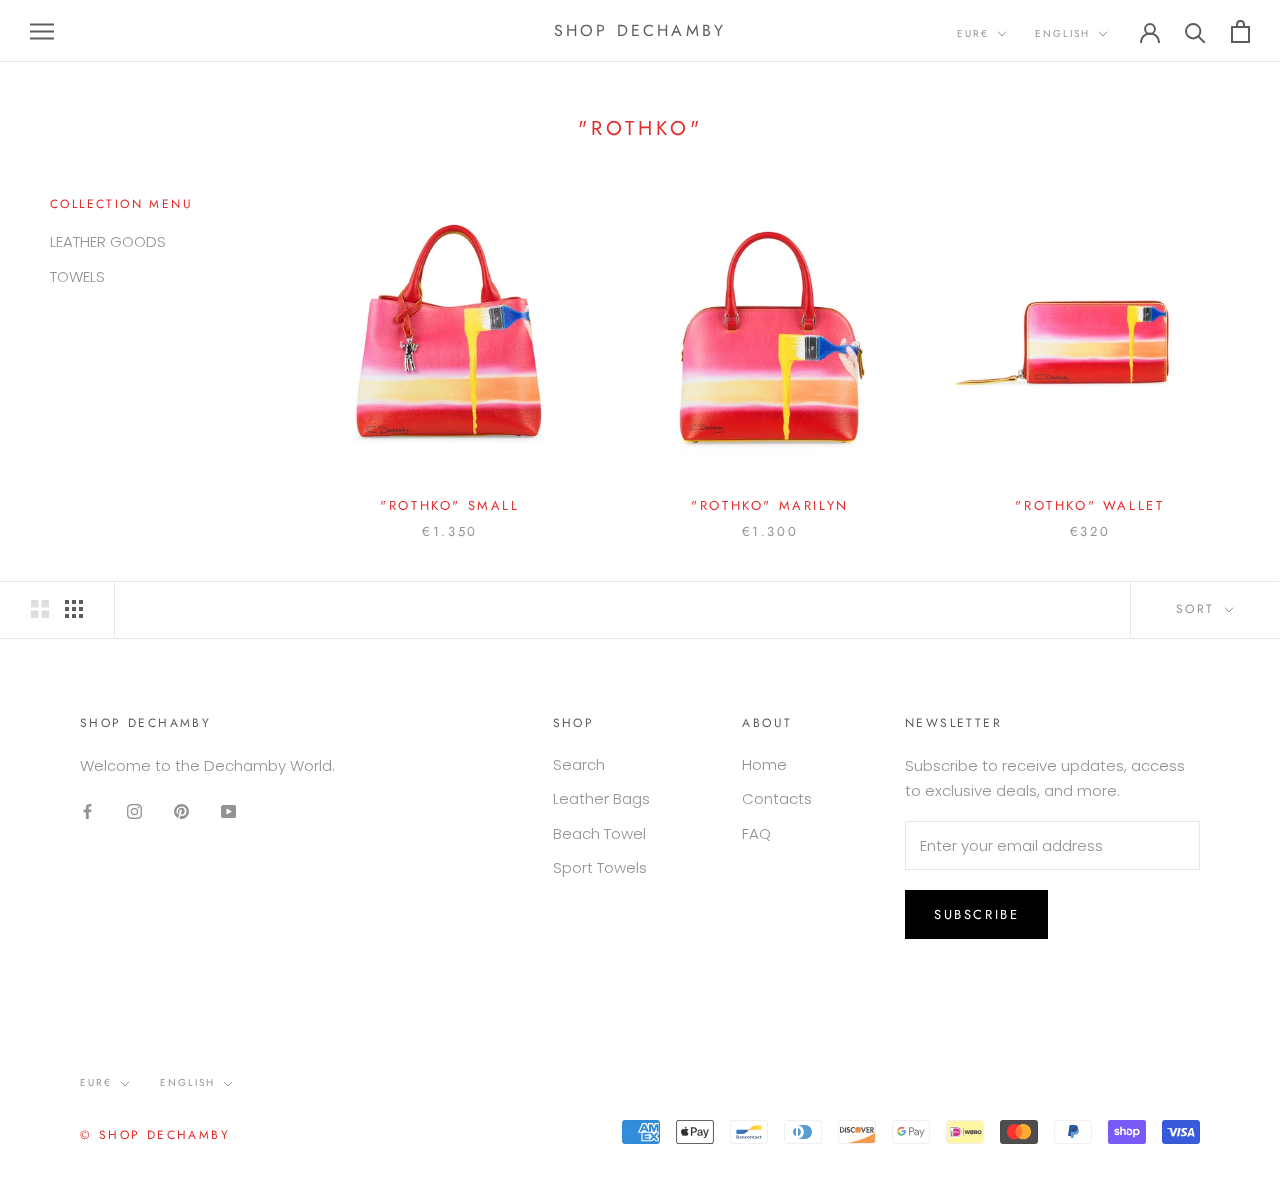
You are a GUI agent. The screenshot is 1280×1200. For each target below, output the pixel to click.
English (1062, 33)
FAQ (756, 833)
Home (764, 764)
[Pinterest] (181, 811)
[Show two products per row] (40, 609)
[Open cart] (1240, 31)
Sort (1198, 609)
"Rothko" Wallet (1089, 505)
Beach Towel (599, 833)
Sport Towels (600, 867)
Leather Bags (601, 798)
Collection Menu (121, 204)
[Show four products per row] (74, 609)
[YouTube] (228, 811)
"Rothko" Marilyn (770, 505)
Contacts (777, 798)
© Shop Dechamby (155, 1135)
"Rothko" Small (449, 505)
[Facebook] (87, 811)
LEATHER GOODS (108, 241)
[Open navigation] (42, 30)
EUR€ (973, 33)
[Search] (1195, 31)
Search (579, 764)
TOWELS (77, 276)
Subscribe (976, 914)
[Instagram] (134, 811)
